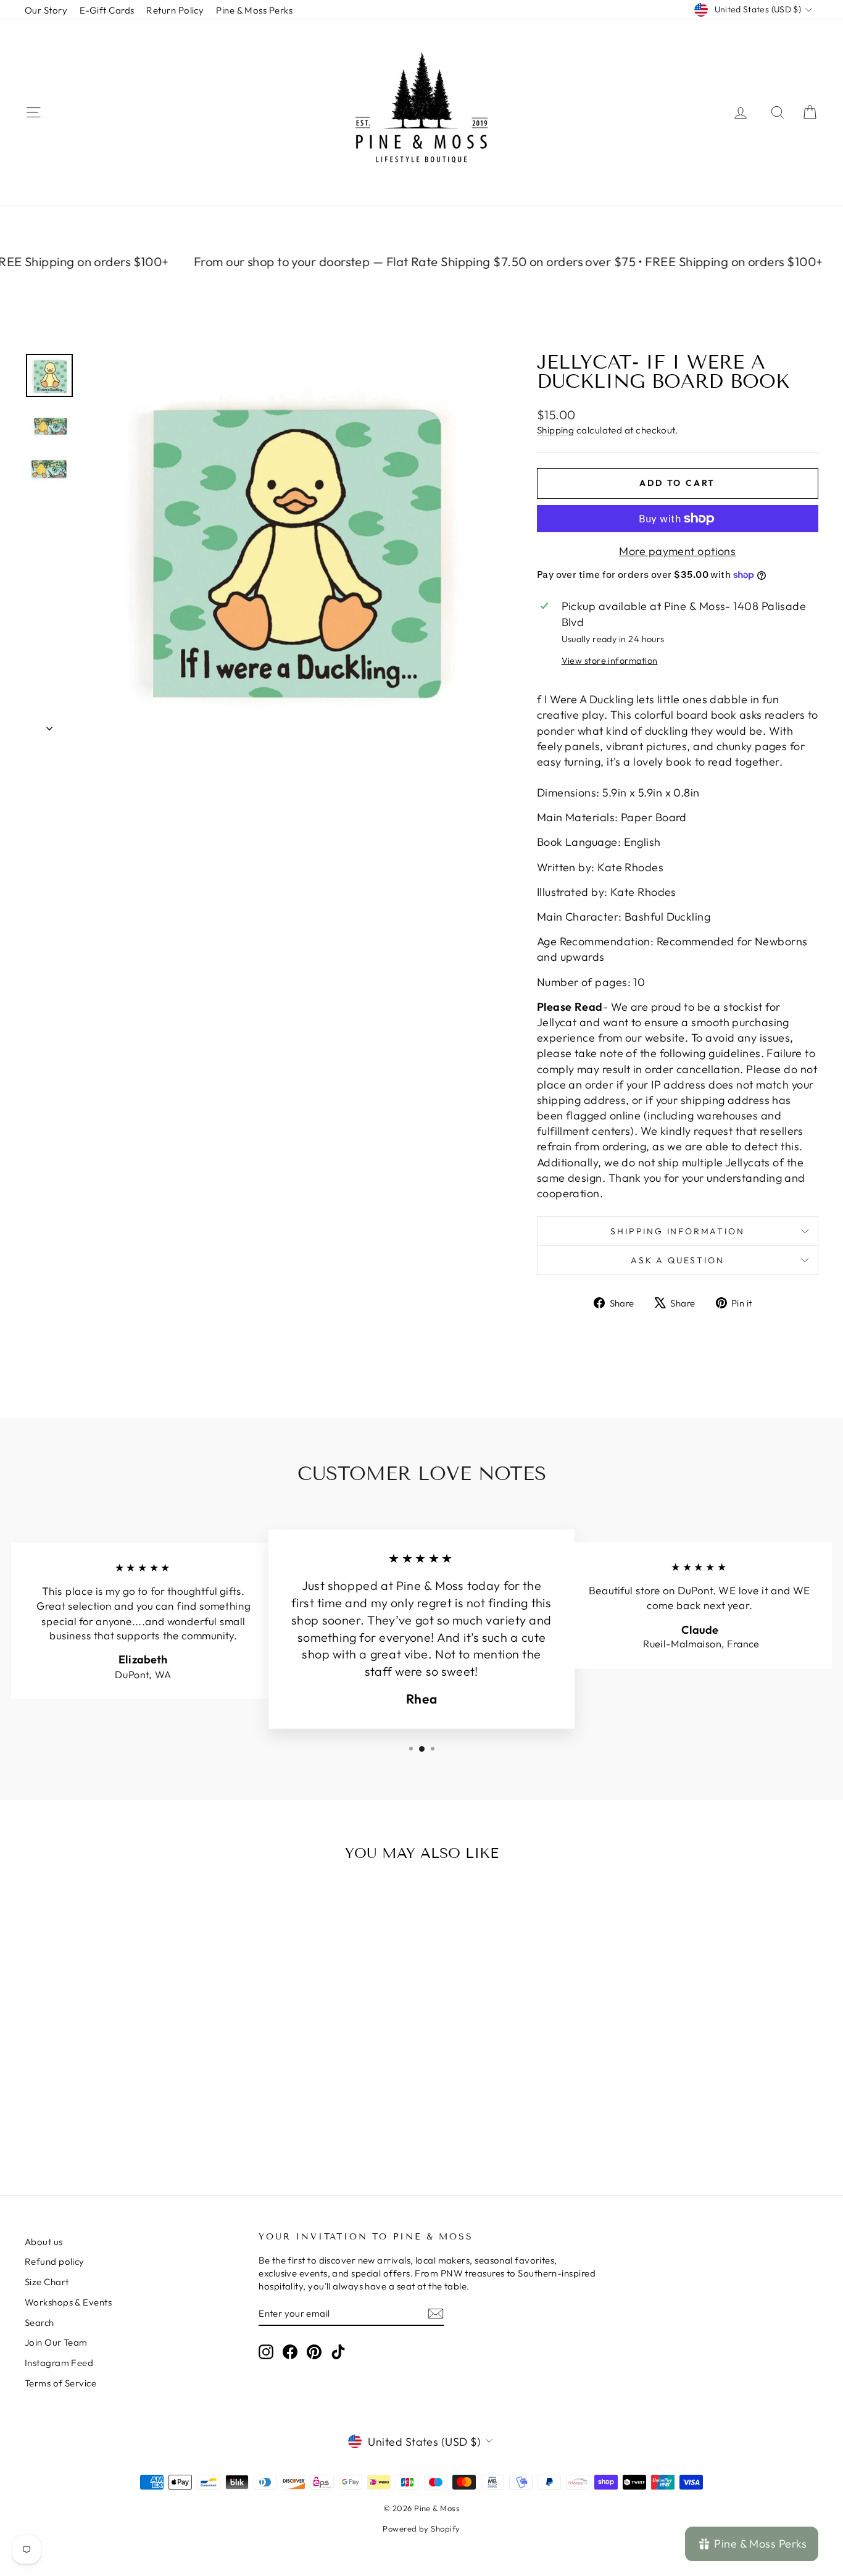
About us (44, 2242)
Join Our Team (56, 2342)
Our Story (46, 10)
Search (39, 2323)
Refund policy (55, 2261)
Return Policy (175, 10)
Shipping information (677, 1231)
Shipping (556, 430)
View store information (610, 661)
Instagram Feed (59, 2363)
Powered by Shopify (421, 2528)
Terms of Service (60, 2383)
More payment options (677, 551)
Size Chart (47, 2282)
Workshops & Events (68, 2302)
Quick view (119, 2066)
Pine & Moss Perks (254, 10)
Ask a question (677, 1260)
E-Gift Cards (107, 10)
